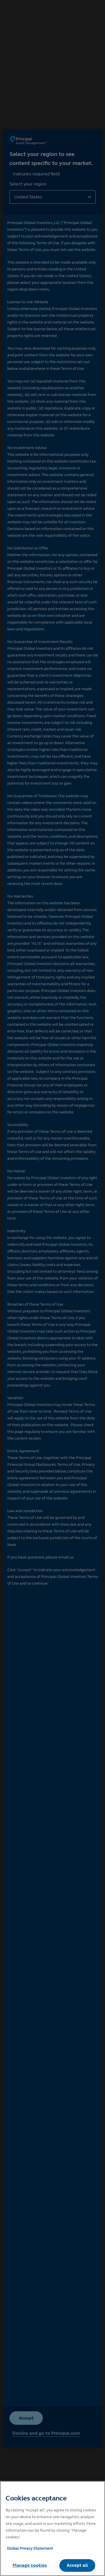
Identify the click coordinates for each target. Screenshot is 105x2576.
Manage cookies (30, 2565)
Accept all (77, 2565)
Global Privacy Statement (30, 2548)
